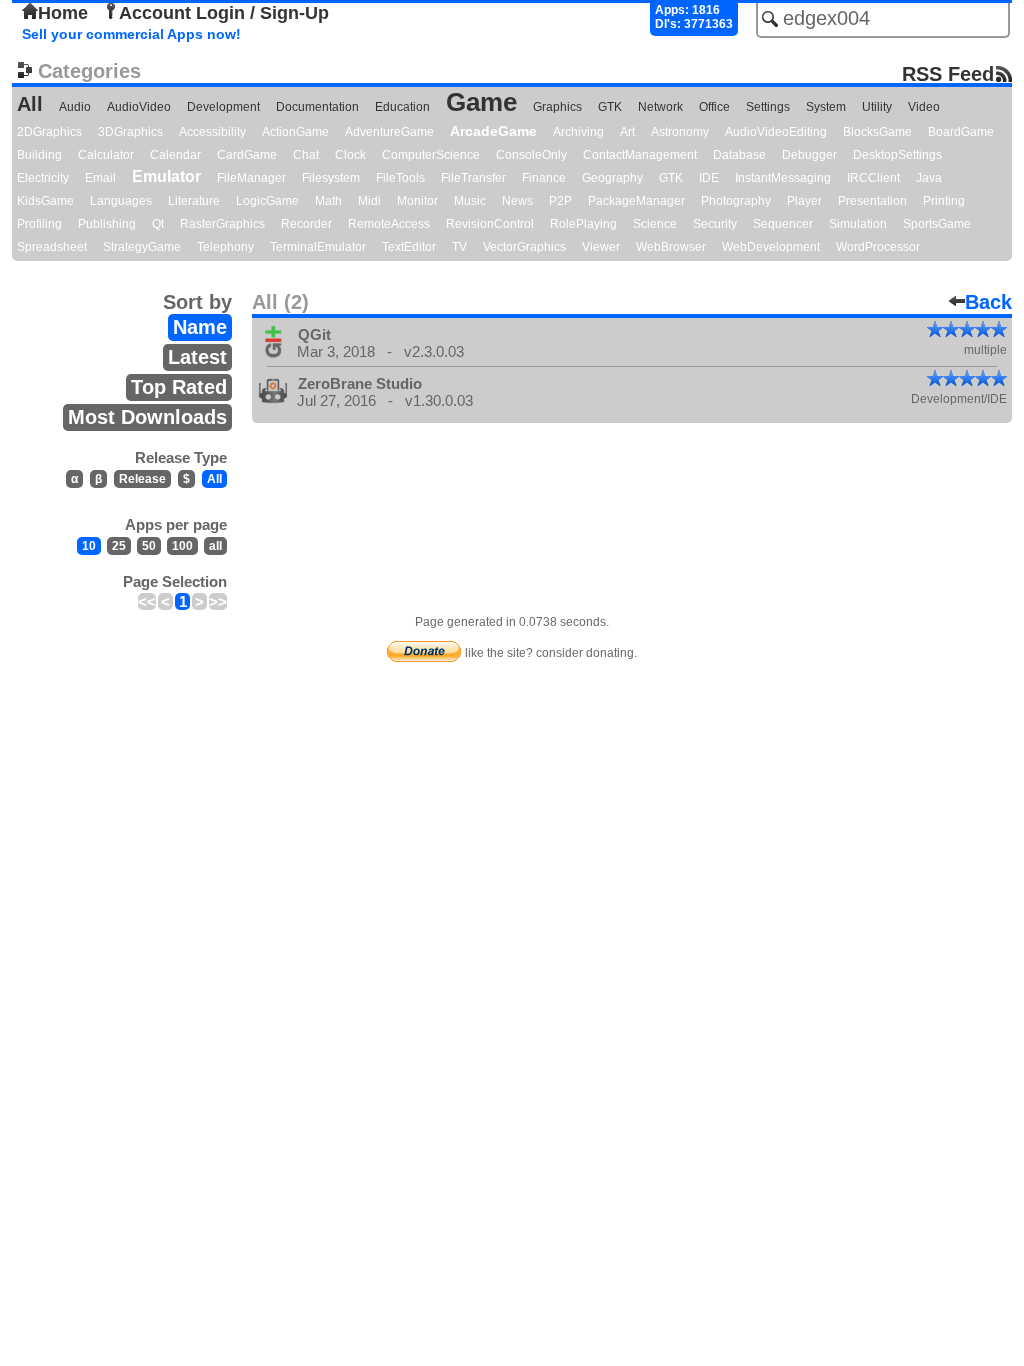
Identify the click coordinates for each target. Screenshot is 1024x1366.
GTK (610, 107)
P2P (560, 201)
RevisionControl (490, 224)
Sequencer (783, 224)
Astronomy (680, 132)
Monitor (417, 201)
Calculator (106, 155)
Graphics (557, 107)
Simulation (858, 224)
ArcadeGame (493, 131)
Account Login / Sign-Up (224, 13)
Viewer (601, 247)
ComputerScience (431, 155)
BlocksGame (877, 132)
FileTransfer (473, 178)
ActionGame (295, 132)
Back (988, 302)
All (30, 104)
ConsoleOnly (531, 155)
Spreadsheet (52, 247)
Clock (350, 155)
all (215, 546)
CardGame (247, 155)
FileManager (251, 178)
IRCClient (873, 178)
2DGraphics (49, 132)
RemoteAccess (389, 224)
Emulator (166, 176)
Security (715, 224)
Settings (768, 107)
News (517, 201)
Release (142, 479)
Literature (194, 201)
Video (924, 107)
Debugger (809, 155)
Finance (544, 178)
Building (39, 155)
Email (100, 178)
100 (182, 546)
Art (627, 132)
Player (804, 201)
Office (714, 107)
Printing (944, 201)
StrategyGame (142, 247)
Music (470, 201)
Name (200, 327)
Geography (612, 178)
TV (459, 247)
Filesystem (331, 178)
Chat (306, 155)
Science (655, 224)
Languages (121, 201)
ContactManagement (640, 155)
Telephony (225, 247)
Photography (736, 201)
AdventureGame (389, 132)
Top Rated (179, 387)
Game (481, 102)
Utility (877, 107)
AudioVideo (139, 107)
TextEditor (409, 247)
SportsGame (937, 224)
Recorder (306, 224)
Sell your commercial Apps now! (131, 34)
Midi (369, 201)
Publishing (107, 224)
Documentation (317, 107)
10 (89, 546)
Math (328, 201)
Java (929, 178)
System (826, 107)
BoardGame (961, 132)
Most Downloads (147, 417)
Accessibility (212, 132)
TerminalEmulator (318, 247)
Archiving (578, 132)
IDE (709, 178)
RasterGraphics (222, 224)
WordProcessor (878, 247)
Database (739, 155)
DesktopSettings (897, 155)
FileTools (400, 178)
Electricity (43, 178)
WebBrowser (671, 247)
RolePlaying (583, 224)
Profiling (39, 224)
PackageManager (636, 201)
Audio (75, 107)
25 (119, 546)
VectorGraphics (524, 247)
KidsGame (45, 201)
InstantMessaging (783, 178)
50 (149, 546)
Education (402, 107)
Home (63, 13)
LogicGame (267, 201)
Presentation (872, 201)
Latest (197, 357)
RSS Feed (948, 73)
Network (660, 107)
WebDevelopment (771, 247)
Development (223, 107)
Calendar (175, 155)
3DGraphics (130, 132)
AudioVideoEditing (776, 132)
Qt (158, 224)
